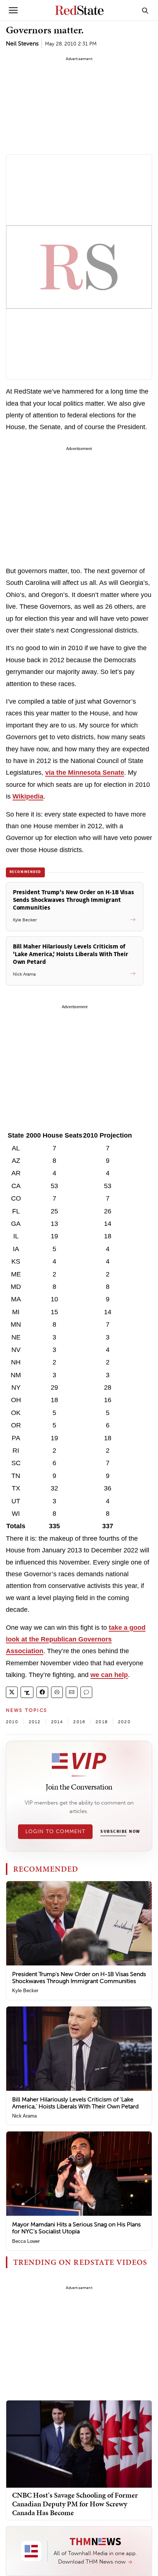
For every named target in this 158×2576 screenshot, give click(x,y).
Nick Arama (24, 2116)
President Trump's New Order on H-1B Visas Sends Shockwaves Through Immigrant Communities (79, 1978)
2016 (79, 1722)
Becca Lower (26, 2241)
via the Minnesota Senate (85, 773)
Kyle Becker (25, 1991)
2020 (124, 1722)
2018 (102, 1722)
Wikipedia (28, 796)
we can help (109, 1675)
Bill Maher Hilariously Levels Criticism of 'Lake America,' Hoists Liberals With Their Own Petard (75, 2103)
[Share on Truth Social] (27, 1692)
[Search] (145, 10)
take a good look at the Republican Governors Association (76, 1639)
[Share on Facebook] (42, 1692)
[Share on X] (12, 1692)
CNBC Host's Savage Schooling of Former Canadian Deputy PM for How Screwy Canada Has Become (75, 2504)
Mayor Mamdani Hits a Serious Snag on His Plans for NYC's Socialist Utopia (76, 2228)
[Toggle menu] (13, 10)
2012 (35, 1722)
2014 (57, 1722)
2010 (12, 1722)
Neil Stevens (22, 43)
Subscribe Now (120, 1832)
